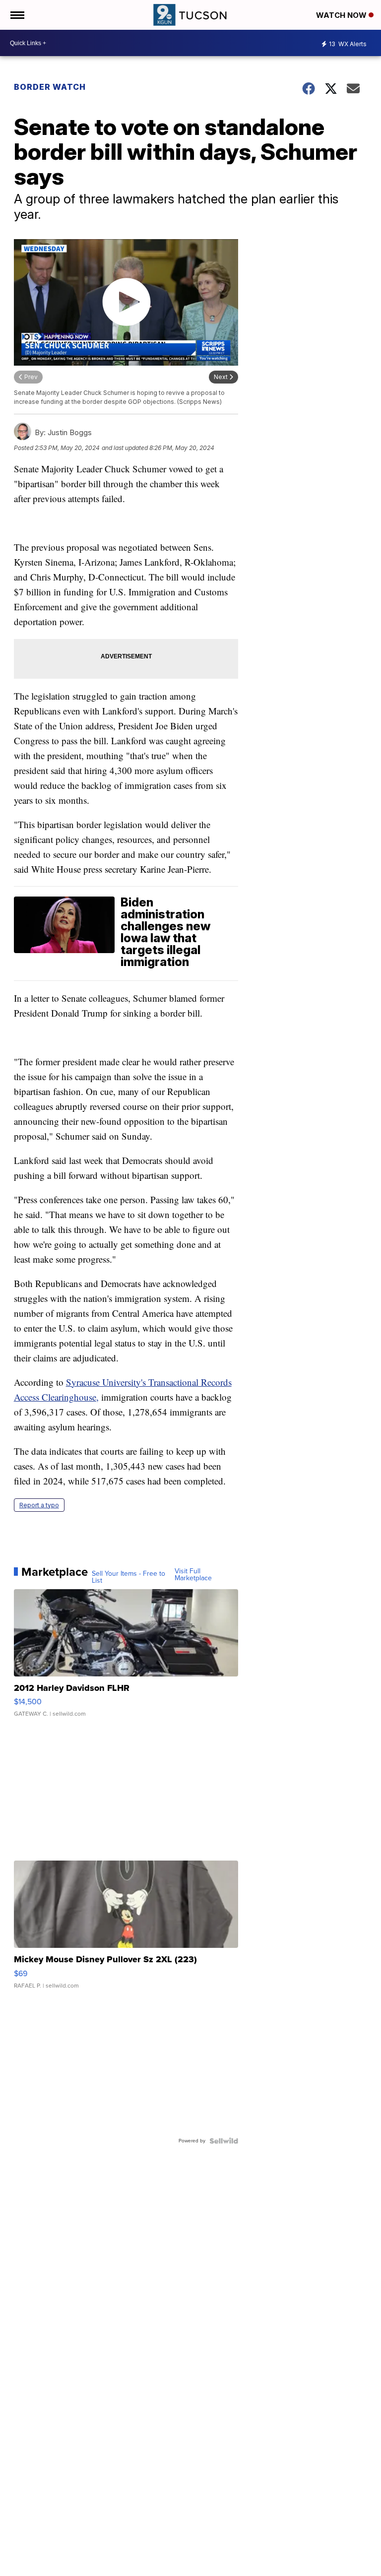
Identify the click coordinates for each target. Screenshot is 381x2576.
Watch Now (342, 15)
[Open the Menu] (17, 15)
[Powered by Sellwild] (224, 2141)
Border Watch (50, 87)
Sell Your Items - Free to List (128, 1577)
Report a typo (39, 1505)
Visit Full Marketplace (193, 1575)
